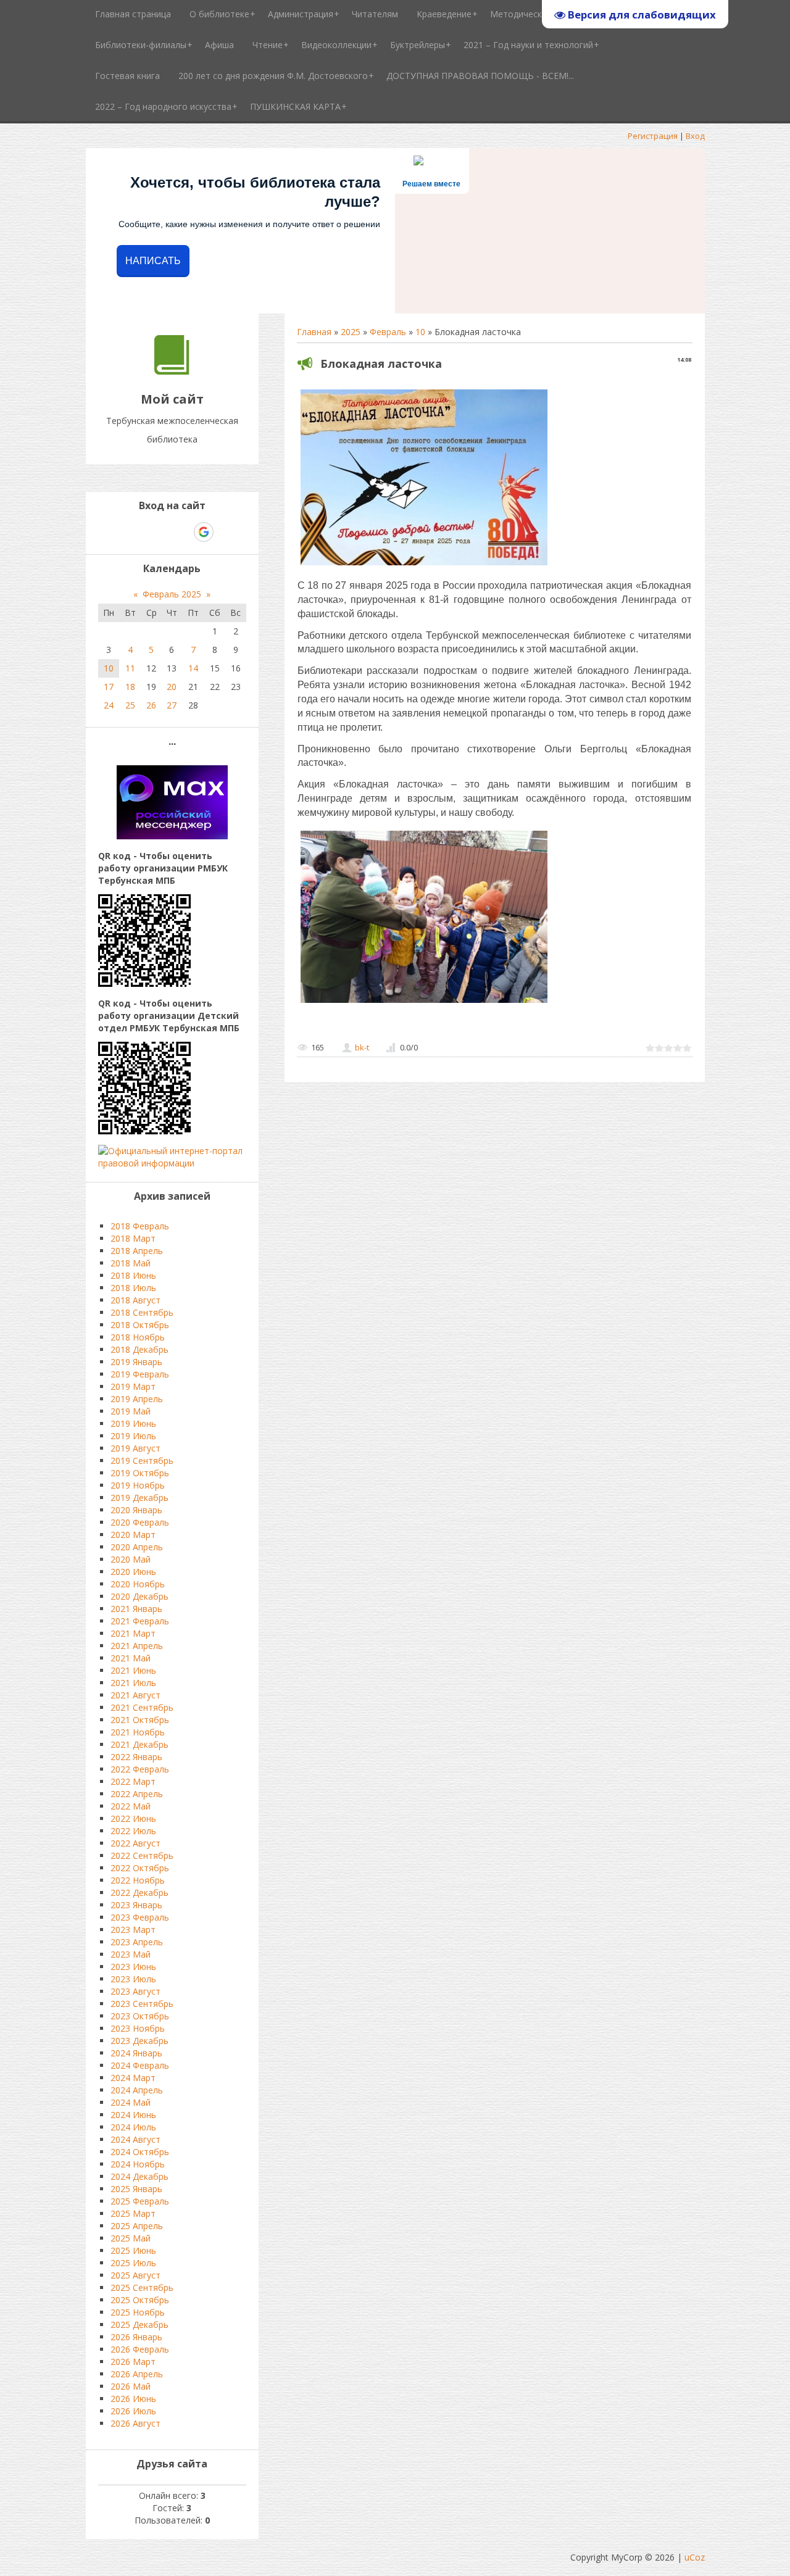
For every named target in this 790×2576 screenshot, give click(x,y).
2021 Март (133, 1633)
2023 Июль (133, 1979)
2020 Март (133, 1535)
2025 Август (135, 2275)
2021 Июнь (133, 1670)
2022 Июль (133, 1831)
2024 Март (133, 2078)
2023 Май (131, 1954)
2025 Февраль (140, 2201)
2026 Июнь (133, 2399)
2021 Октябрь (140, 1720)
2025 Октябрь (140, 2300)
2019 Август (135, 1448)
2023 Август (135, 1991)
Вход (695, 136)
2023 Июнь (133, 1967)
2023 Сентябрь (142, 2004)
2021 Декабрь (139, 1744)
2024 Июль (133, 2127)
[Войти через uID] (119, 532)
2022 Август (135, 1843)
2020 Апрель (137, 1547)
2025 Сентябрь (142, 2287)
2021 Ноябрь (138, 1732)
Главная (314, 332)
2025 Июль (133, 2263)
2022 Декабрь (139, 1893)
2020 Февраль (140, 1522)
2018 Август (135, 1300)
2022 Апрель (137, 1794)
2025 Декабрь (139, 2325)
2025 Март (133, 2213)
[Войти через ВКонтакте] (140, 532)
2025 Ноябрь (138, 2312)
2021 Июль (133, 1683)
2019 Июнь (133, 1423)
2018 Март (133, 1238)
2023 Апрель (137, 1942)
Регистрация (653, 136)
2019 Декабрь (139, 1498)
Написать (153, 261)
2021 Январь (136, 1609)
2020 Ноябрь (138, 1584)
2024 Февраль (140, 2065)
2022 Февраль (140, 1769)
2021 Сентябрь (142, 1707)
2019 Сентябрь (142, 1460)
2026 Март (133, 2362)
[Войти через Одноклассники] (225, 532)
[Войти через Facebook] (161, 532)
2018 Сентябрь (142, 1312)
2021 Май (131, 1658)
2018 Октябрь (140, 1325)
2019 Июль (133, 1436)
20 (172, 687)
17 (109, 687)
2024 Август (135, 2139)
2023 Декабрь (139, 2041)
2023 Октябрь (140, 2016)
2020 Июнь (133, 1572)
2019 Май (131, 1411)
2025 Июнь (133, 2250)
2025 (351, 332)
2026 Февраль (140, 2349)
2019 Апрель (137, 1399)
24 (109, 705)
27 (172, 705)
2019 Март (133, 1386)
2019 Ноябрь (138, 1485)
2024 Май (131, 2102)
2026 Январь (136, 2337)
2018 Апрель (137, 1251)
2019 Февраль (140, 1374)
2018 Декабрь (139, 1349)
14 (193, 668)
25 (130, 705)
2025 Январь (136, 2189)
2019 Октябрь (140, 1473)
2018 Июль (133, 1288)
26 (151, 705)
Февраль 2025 (172, 594)
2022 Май (131, 1806)
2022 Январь (136, 1757)
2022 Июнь (133, 1818)
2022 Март (133, 1781)
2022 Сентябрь (142, 1855)
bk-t (362, 1047)
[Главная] (172, 371)
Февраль (388, 332)
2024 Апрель (137, 2090)
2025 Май (131, 2238)
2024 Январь (136, 2053)
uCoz (695, 2557)
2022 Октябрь (140, 1868)
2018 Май (131, 1263)
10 (420, 332)
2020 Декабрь (139, 1596)
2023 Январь (136, 1905)
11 (130, 668)
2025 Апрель (137, 2226)
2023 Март (133, 1930)
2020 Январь (136, 1510)
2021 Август (135, 1695)
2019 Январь (136, 1362)
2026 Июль (133, 2411)
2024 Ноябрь (138, 2164)
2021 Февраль (140, 1621)
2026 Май (131, 2386)
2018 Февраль (140, 1226)
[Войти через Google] (204, 532)
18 (130, 687)
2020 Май (131, 1559)
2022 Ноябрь (138, 1880)
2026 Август (135, 2423)
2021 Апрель (137, 1646)
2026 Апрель (137, 2374)
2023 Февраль (140, 1917)
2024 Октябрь (140, 2152)
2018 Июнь (133, 1275)
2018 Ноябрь (138, 1337)
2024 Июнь (133, 2115)
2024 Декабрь (139, 2176)
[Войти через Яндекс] (182, 532)
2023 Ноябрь (138, 2028)
